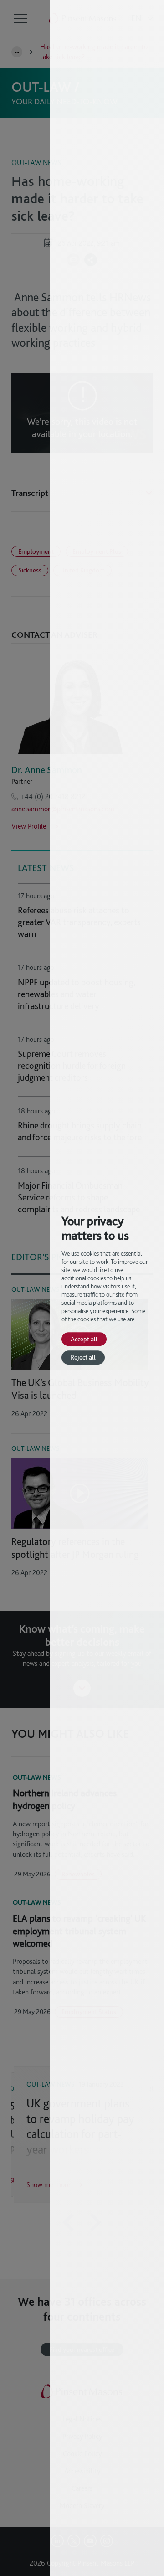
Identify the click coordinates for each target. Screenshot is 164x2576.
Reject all (83, 1358)
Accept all (84, 1339)
